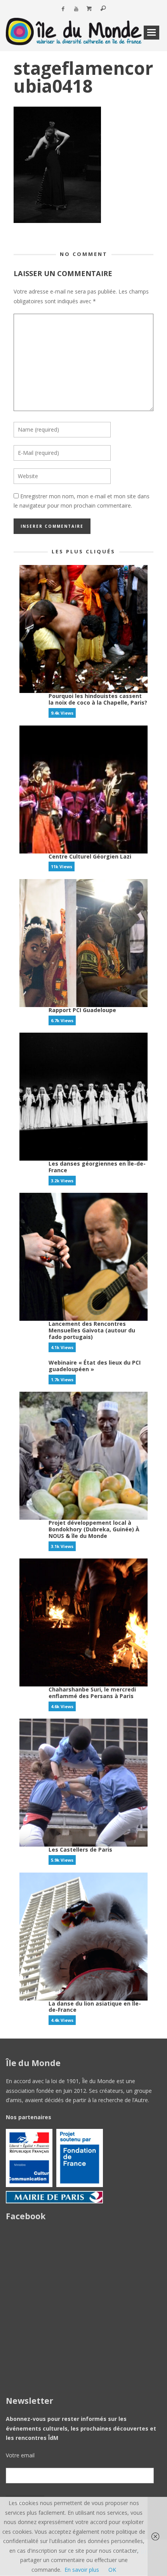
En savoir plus (82, 2570)
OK (112, 2570)
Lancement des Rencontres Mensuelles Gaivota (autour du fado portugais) (92, 1330)
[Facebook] (63, 9)
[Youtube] (76, 9)
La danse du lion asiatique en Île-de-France (95, 2007)
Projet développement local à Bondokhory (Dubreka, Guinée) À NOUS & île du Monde (94, 1529)
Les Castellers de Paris (80, 1850)
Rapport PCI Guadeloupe (82, 1010)
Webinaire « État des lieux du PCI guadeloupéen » (95, 1366)
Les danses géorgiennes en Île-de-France (97, 1167)
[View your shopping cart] (89, 9)
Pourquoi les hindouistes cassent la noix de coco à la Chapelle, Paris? (98, 699)
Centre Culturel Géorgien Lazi (90, 856)
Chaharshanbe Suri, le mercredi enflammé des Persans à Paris (92, 1693)
